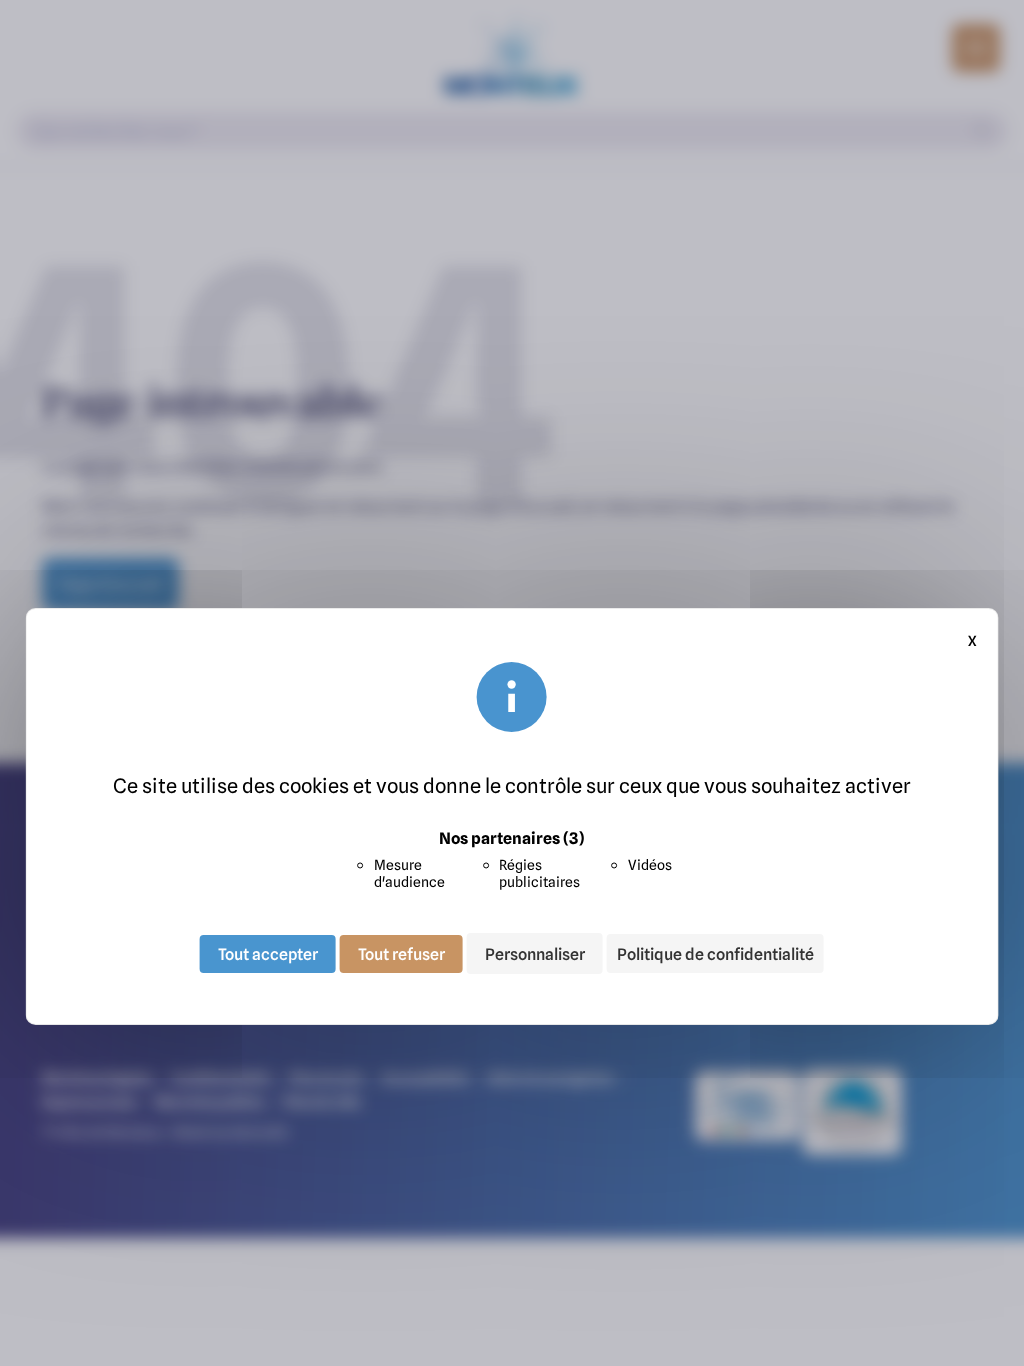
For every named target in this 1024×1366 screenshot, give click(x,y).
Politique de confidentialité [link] (715, 954)
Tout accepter (268, 953)
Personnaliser (535, 953)
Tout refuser (401, 953)
